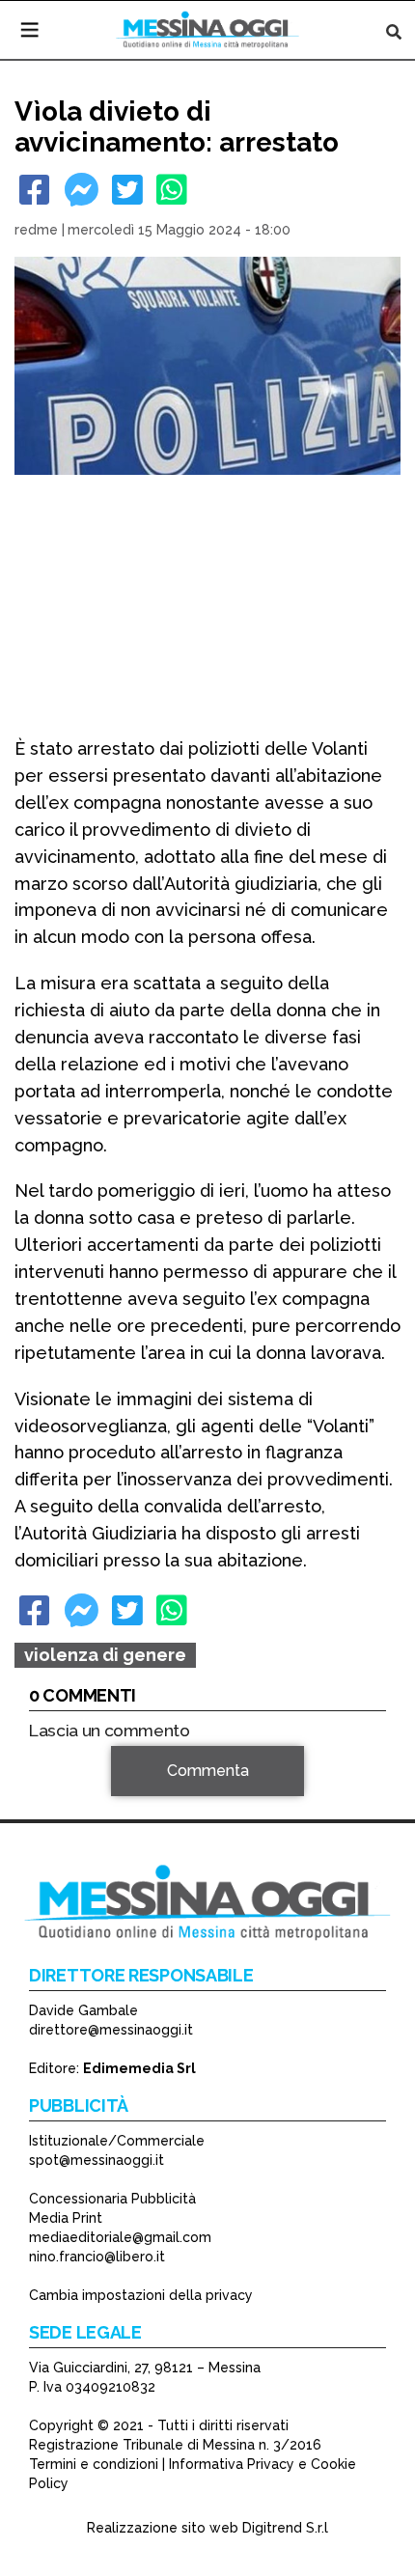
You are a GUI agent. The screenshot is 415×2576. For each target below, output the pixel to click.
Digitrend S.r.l (285, 2528)
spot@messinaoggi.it (97, 2160)
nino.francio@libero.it (97, 2257)
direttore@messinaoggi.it (111, 2030)
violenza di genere (105, 1655)
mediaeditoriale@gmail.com (120, 2237)
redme (36, 230)
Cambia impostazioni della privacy (141, 2295)
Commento (69, 1799)
